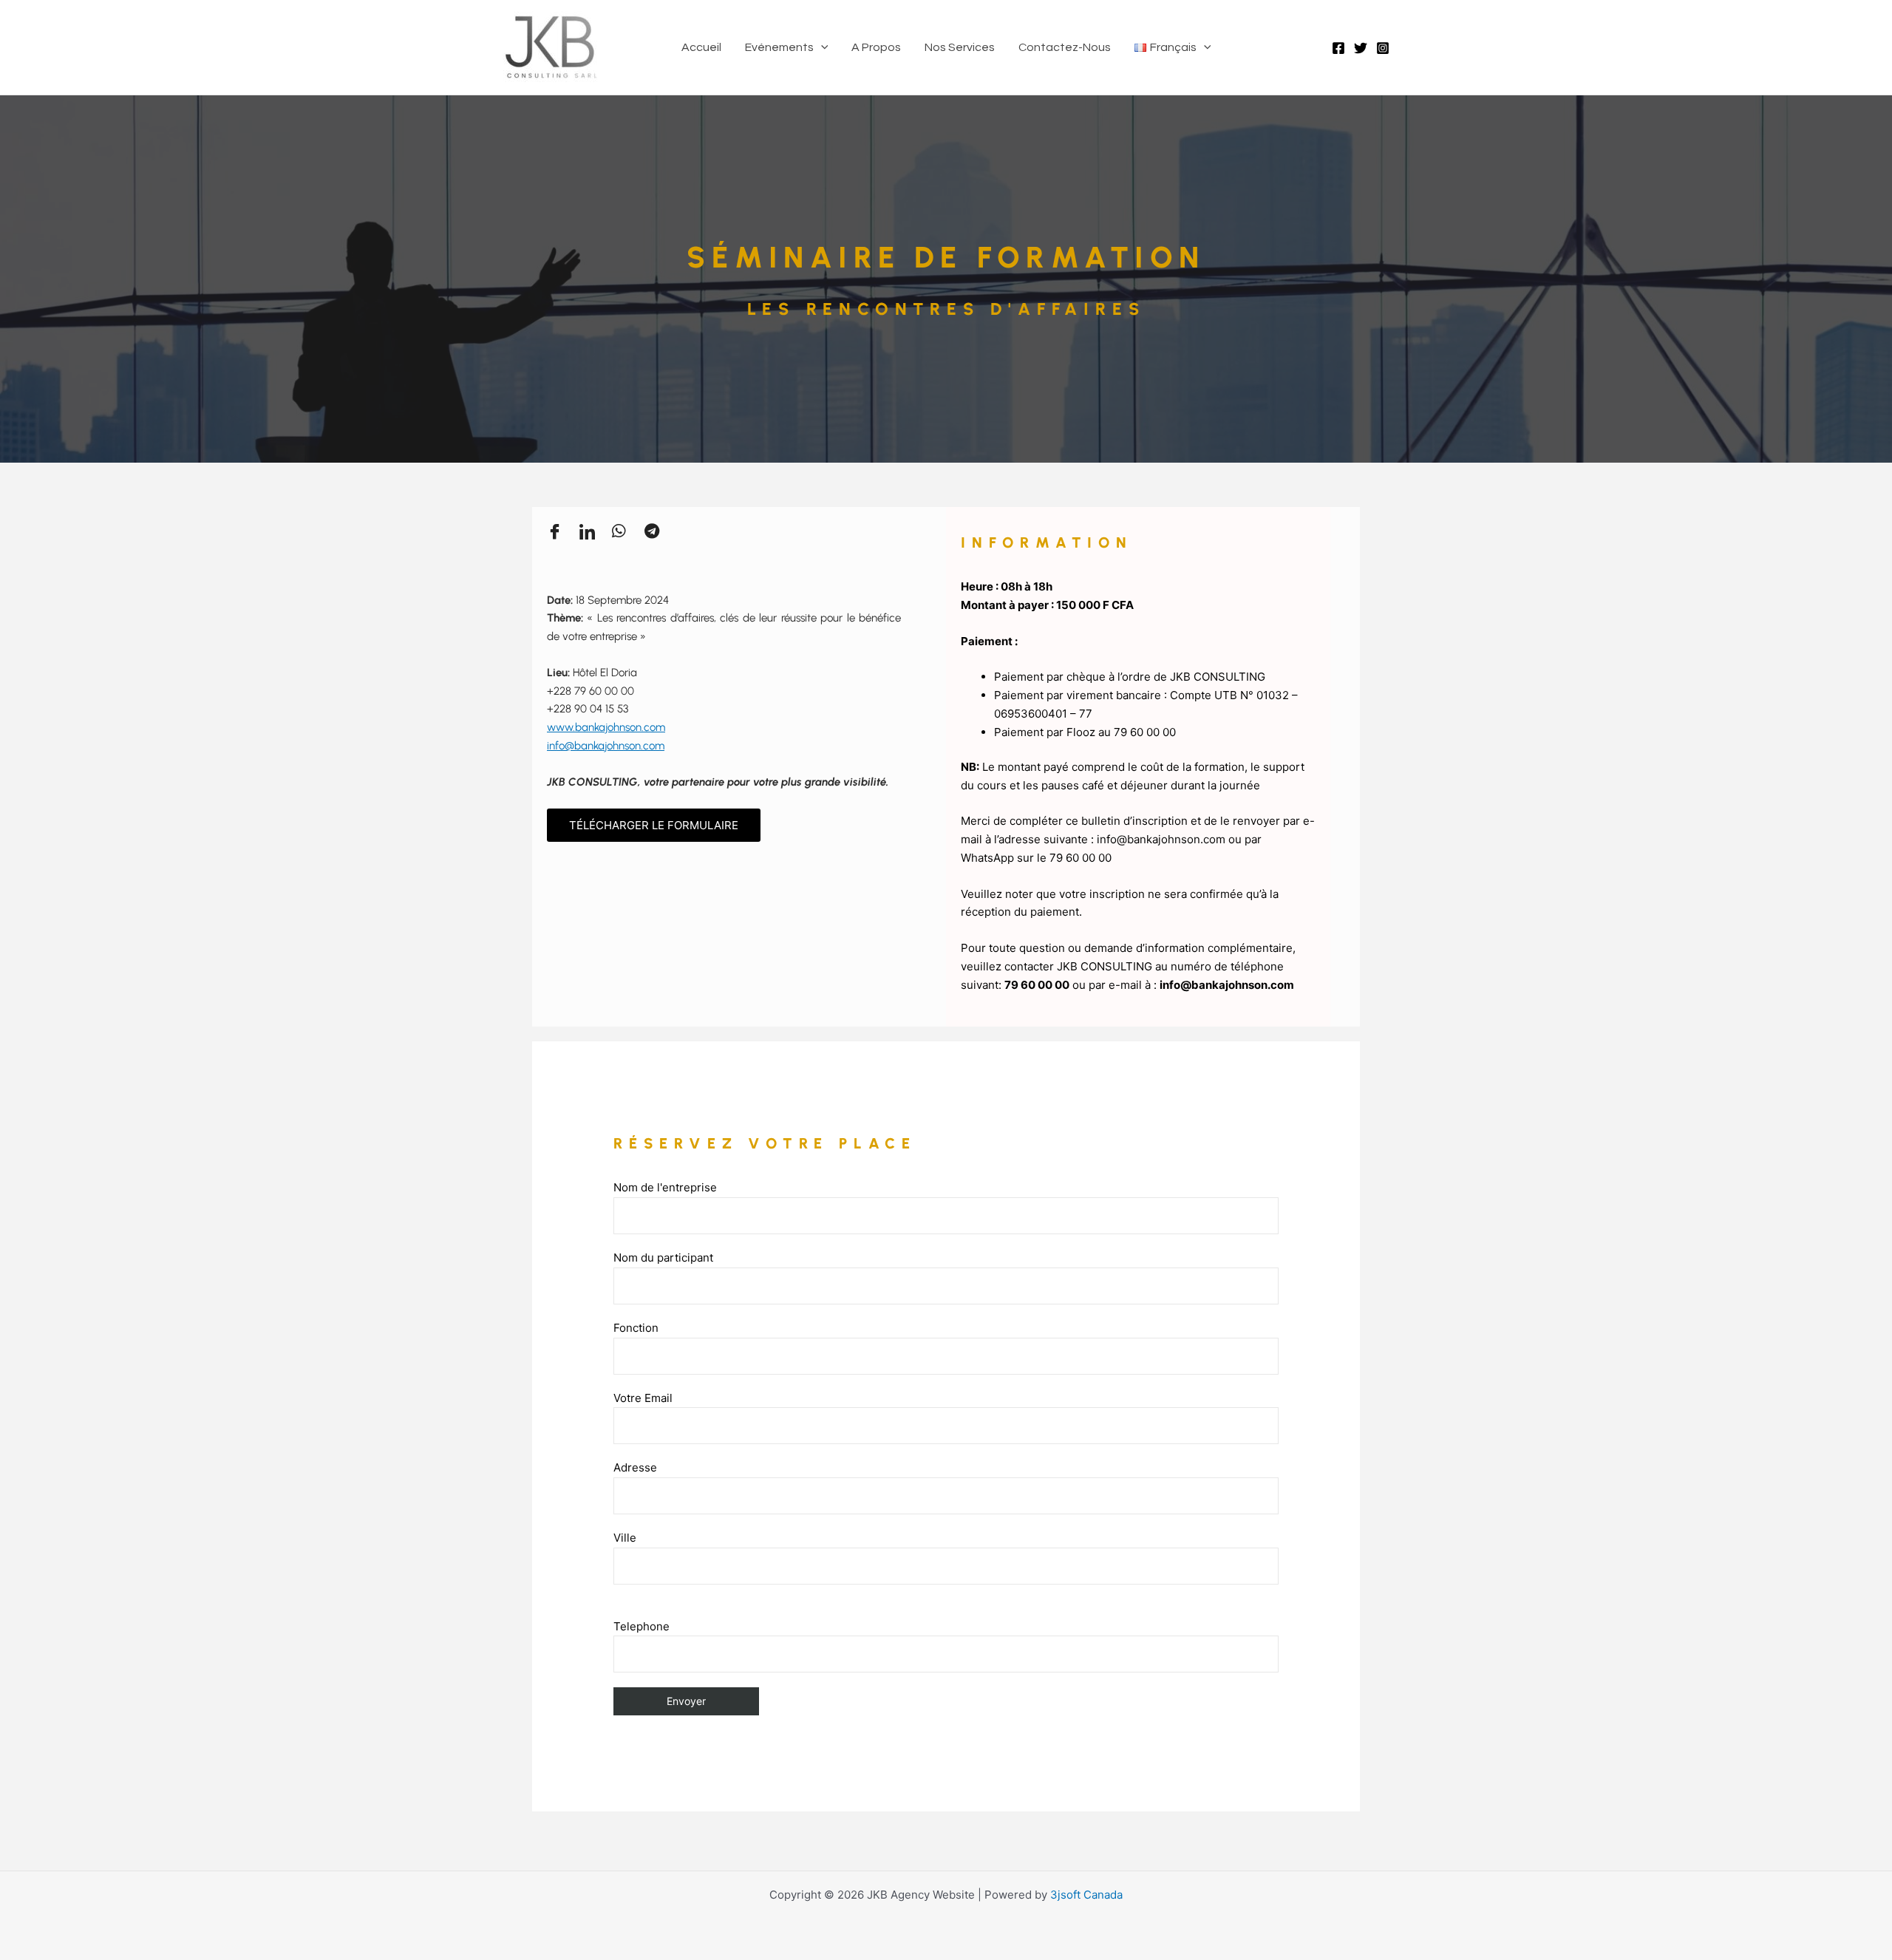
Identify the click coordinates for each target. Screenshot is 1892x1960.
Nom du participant (663, 1258)
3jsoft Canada (1086, 1895)
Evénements (779, 47)
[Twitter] (1361, 48)
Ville (625, 1538)
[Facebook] (1338, 48)
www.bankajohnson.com (606, 727)
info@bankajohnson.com (606, 746)
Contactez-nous (1065, 47)
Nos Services (960, 47)
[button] (821, 47)
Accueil (701, 47)
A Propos (876, 47)
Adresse (635, 1467)
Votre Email (643, 1398)
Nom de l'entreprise (665, 1187)
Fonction (636, 1328)
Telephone (642, 1626)
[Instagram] (1383, 48)
